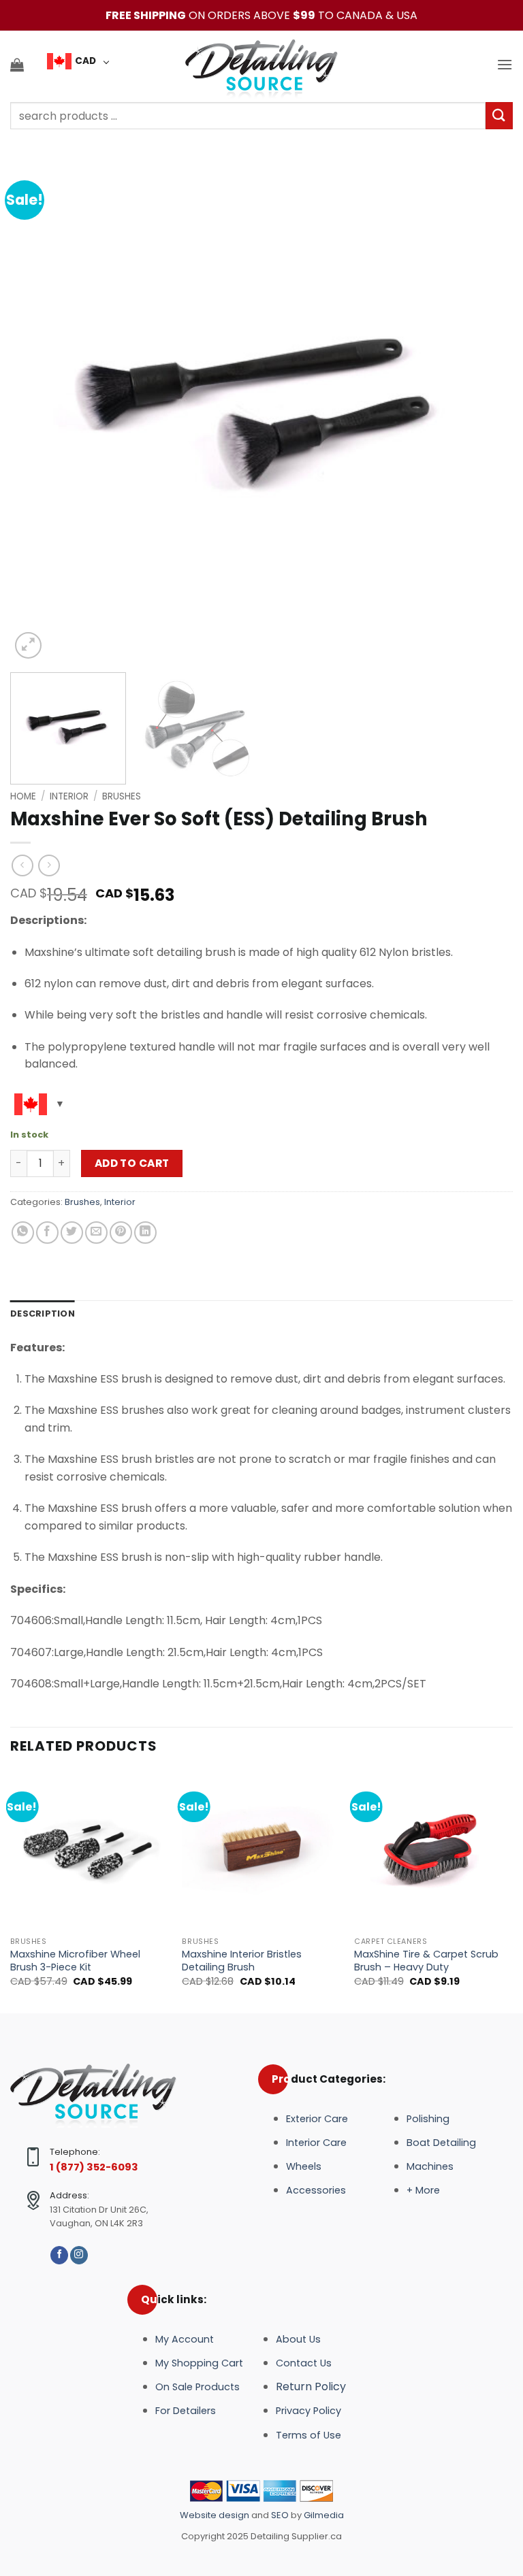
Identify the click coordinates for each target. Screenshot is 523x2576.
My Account (185, 2339)
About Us (298, 2339)
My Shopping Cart (199, 2363)
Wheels (304, 2166)
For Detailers (186, 2411)
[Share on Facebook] (47, 1233)
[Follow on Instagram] (79, 2255)
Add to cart (132, 1163)
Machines (430, 2166)
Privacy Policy (308, 2411)
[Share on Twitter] (72, 1233)
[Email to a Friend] (96, 1233)
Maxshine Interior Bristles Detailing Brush (242, 1961)
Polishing (428, 2119)
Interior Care (316, 2143)
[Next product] (22, 865)
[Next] (486, 411)
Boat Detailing (441, 2143)
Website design (216, 2515)
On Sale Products (197, 2387)
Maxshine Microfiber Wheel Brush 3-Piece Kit (75, 1961)
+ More (423, 2190)
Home (23, 796)
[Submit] (499, 115)
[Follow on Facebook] (59, 2255)
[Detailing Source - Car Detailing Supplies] (262, 65)
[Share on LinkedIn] (145, 1233)
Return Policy (311, 2387)
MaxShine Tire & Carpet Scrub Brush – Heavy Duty (426, 1961)
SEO (280, 2515)
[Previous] (37, 411)
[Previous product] (49, 865)
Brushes (122, 796)
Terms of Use (308, 2435)
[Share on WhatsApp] (23, 1233)
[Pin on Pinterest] (121, 1233)
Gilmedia (323, 2515)
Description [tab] (43, 1314)
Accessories (316, 2190)
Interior (69, 796)
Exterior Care (317, 2119)
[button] (17, 65)
